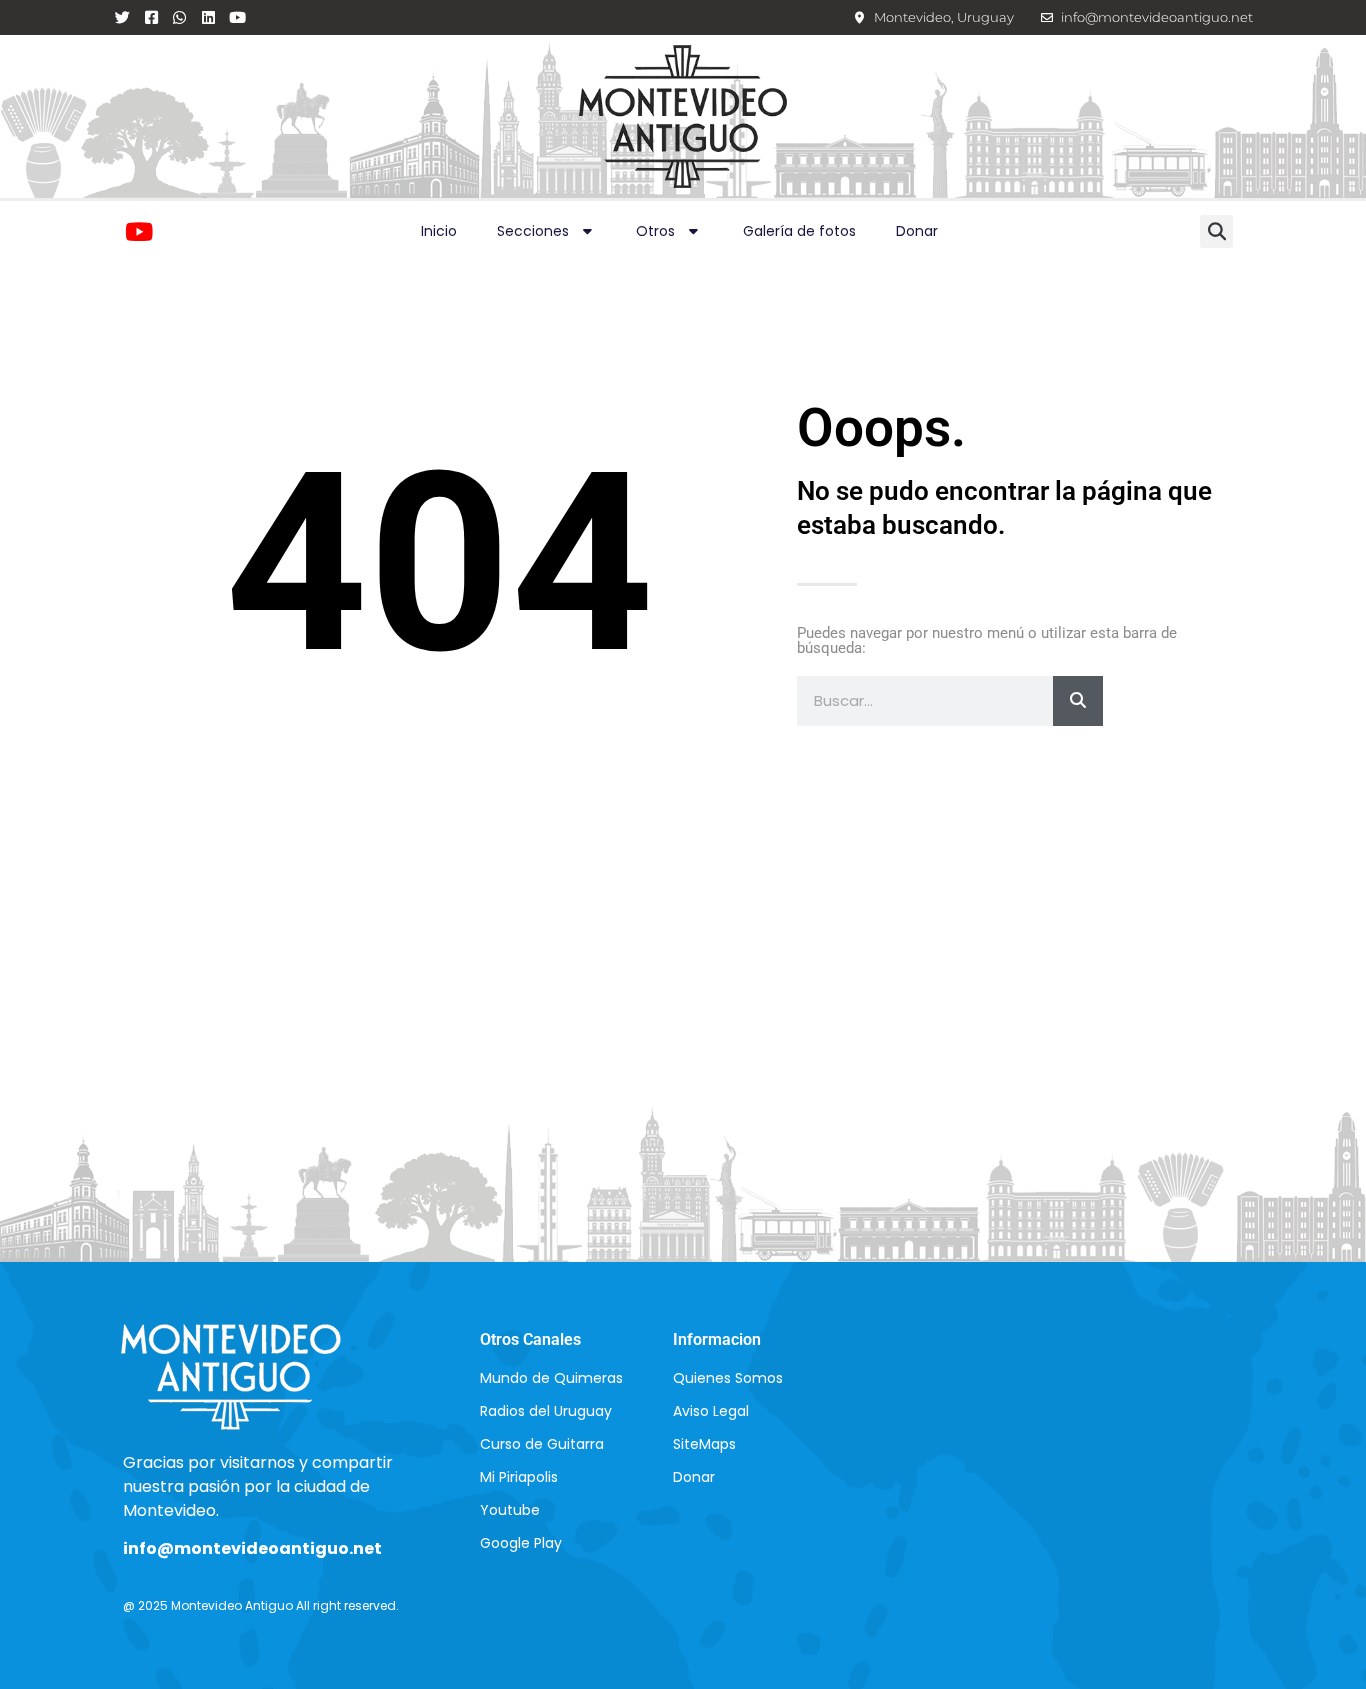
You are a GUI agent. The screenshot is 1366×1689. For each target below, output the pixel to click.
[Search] (1078, 701)
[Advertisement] (683, 1014)
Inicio (439, 231)
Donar (917, 231)
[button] (1216, 231)
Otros (655, 231)
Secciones (533, 231)
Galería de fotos (799, 231)
